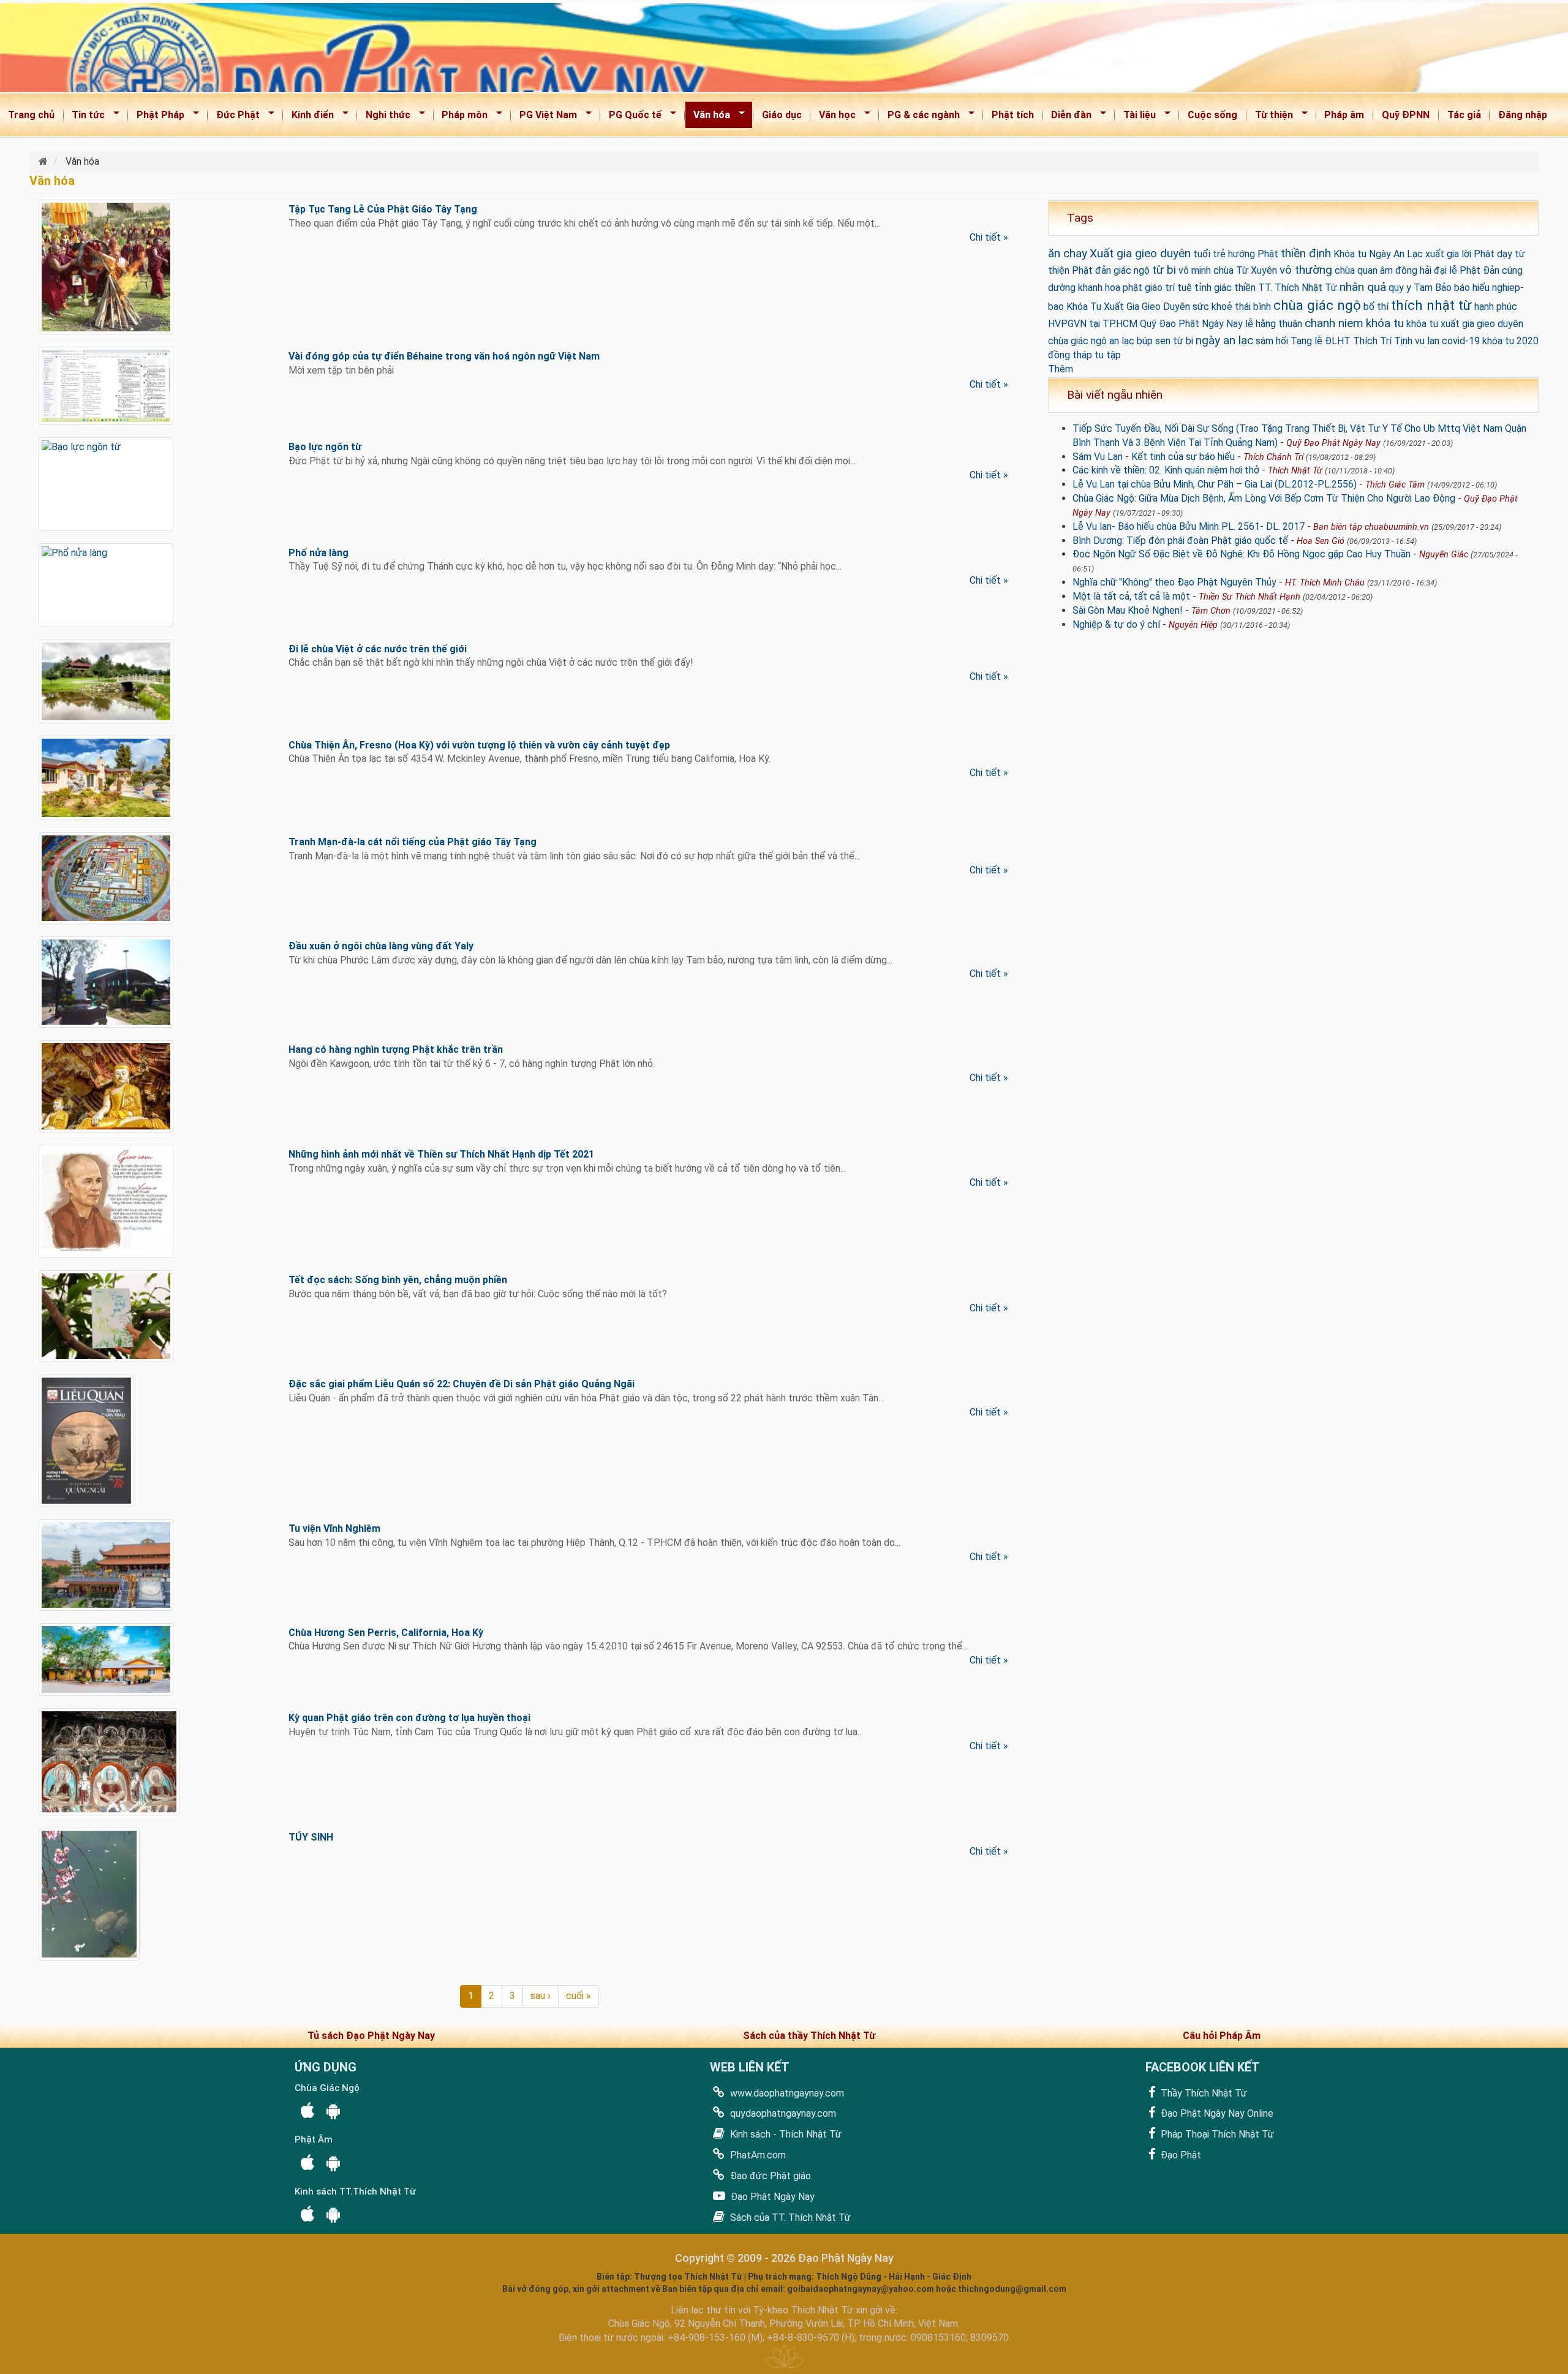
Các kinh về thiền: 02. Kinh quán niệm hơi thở (1166, 470)
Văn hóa (708, 117)
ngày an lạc (1224, 340)
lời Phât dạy (1487, 254)
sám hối (1272, 341)
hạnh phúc (1496, 307)
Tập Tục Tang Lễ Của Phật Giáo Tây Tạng (383, 209)
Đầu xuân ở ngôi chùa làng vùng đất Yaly (381, 946)
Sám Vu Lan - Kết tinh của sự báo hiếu (1154, 457)
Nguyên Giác (1444, 555)
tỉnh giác (1213, 288)
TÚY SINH (311, 1837)
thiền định (1306, 253)
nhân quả (1363, 287)
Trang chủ (31, 115)
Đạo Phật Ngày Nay (771, 2197)
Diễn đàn (1068, 117)
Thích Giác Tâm (1395, 485)
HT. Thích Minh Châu (1325, 583)
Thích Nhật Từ (1295, 471)
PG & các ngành (920, 117)
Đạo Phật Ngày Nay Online (1216, 2113)
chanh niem (1334, 323)
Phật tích (1013, 115)
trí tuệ (1178, 288)
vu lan (1427, 341)
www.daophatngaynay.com (786, 2093)
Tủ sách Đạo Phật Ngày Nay (371, 2036)
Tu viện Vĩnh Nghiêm (334, 1528)
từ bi (1164, 270)
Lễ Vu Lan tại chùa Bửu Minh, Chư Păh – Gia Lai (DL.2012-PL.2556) (1215, 484)
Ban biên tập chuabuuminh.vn (1371, 527)
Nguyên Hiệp (1193, 625)
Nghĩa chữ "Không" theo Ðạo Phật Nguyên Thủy (1174, 582)
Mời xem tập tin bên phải (341, 370)
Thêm (1061, 369)
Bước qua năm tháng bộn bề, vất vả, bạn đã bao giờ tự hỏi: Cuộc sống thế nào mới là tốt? (478, 1294)
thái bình (1253, 307)
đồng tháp (1070, 355)
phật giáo (1143, 288)
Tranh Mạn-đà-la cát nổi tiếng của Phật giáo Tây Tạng (413, 842)
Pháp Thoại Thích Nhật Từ (1216, 2134)
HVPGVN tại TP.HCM (1093, 324)
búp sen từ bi (1165, 341)
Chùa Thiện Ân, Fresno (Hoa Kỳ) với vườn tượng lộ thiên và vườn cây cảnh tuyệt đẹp (479, 745)
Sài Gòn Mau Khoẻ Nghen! (1128, 610)
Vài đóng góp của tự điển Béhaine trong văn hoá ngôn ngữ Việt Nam (444, 356)
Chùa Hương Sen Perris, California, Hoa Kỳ (386, 1633)
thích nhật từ (1431, 305)
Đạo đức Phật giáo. (770, 2176)
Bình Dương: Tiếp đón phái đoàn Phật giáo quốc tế (1180, 541)
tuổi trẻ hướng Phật (1236, 254)
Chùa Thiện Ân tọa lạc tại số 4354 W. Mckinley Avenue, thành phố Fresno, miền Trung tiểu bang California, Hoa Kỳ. (530, 759)
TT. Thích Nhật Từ (1298, 288)
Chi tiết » (989, 237)
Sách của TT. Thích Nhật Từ (789, 2218)
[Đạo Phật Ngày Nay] (44, 161)
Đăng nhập (1523, 115)
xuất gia (1442, 254)
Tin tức (85, 117)
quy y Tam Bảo (1420, 288)
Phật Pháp (156, 117)
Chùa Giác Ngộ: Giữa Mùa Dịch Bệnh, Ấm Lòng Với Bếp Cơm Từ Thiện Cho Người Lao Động (1264, 498)
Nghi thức (384, 117)
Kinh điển (309, 117)
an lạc (1122, 341)
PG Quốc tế (631, 117)
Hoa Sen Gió (1321, 541)
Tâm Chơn (1211, 611)
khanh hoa (1099, 288)
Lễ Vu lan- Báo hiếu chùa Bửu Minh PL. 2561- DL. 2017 (1189, 526)
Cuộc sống (1212, 115)
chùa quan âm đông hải (1383, 270)
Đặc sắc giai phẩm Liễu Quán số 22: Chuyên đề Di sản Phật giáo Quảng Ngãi (462, 1384)
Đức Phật (234, 117)
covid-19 (1461, 341)
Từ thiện (1270, 117)
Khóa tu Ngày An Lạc (1378, 254)
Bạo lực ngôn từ (325, 447)
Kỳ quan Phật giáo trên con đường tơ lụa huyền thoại (409, 1718)
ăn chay (1068, 253)
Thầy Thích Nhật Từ (1203, 2093)
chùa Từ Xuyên (1245, 270)
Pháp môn (461, 117)
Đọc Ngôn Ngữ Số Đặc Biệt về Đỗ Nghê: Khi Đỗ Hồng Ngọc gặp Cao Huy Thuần (1242, 554)
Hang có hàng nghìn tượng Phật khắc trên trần (396, 1049)
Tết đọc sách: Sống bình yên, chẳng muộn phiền (398, 1280)
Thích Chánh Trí (1273, 457)
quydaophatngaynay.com (782, 2113)
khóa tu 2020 (1510, 341)
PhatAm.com (757, 2155)
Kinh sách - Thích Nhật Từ (785, 2134)
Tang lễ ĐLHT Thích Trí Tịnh (1351, 341)
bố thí (1376, 307)
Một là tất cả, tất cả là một (1131, 596)
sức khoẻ (1212, 307)
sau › (541, 1996)
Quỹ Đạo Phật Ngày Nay (1191, 324)
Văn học (833, 117)
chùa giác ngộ (1317, 305)
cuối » (579, 1996)
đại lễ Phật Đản (1467, 270)
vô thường (1306, 270)
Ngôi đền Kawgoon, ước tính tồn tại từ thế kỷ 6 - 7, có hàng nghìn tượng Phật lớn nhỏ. (472, 1064)
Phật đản (1091, 270)
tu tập (1108, 355)
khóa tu (1385, 323)
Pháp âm (1344, 115)
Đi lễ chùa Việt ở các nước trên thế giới (378, 649)
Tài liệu (1136, 117)
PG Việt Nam (544, 117)
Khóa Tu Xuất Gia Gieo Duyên (1128, 307)
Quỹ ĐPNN (1406, 115)
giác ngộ (1132, 270)
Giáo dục (782, 115)
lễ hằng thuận (1274, 324)
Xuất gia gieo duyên (1140, 253)
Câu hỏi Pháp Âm (1222, 2036)
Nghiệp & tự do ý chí (1116, 624)
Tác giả (1464, 115)
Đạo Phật (1180, 2155)
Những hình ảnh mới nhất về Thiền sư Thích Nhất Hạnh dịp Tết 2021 (441, 1154)
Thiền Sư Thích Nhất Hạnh (1249, 597)
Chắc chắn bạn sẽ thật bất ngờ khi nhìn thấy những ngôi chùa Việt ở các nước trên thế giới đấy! (491, 662)
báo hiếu (1472, 288)
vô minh (1195, 270)
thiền (1245, 288)
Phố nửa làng (318, 553)
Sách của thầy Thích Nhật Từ (809, 2036)
